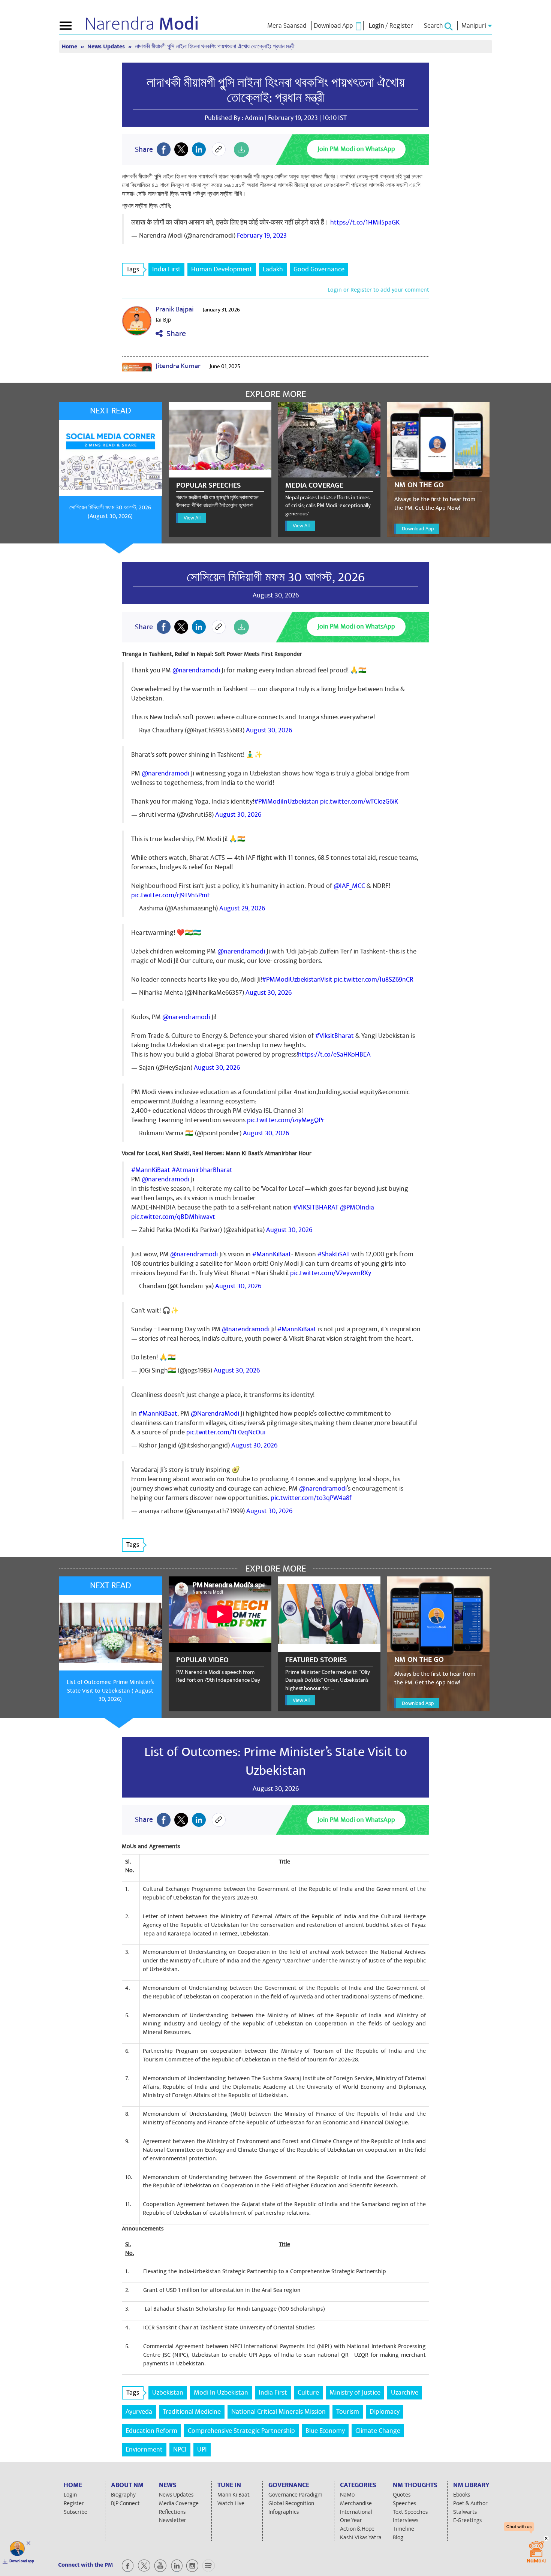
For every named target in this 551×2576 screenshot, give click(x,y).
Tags (133, 269)
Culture (308, 2393)
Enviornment (144, 2450)
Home (70, 47)
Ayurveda (139, 2412)
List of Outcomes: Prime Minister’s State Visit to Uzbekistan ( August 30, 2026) (110, 1691)
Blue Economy (325, 2431)
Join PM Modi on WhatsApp (356, 149)
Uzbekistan (168, 2393)
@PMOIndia (357, 1207)
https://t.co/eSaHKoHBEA (334, 1054)
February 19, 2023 (262, 236)
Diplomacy (385, 2412)
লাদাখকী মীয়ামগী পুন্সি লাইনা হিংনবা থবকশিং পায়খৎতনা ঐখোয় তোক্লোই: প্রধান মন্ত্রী (276, 90)
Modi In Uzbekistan (221, 2393)
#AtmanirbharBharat (202, 1170)
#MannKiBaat (151, 1170)
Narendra (142, 24)
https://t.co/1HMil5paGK (365, 222)
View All (192, 518)
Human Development (222, 269)
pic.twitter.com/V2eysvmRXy (331, 1273)
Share (174, 334)
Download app (22, 2561)
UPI (202, 2450)
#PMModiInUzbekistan (286, 802)
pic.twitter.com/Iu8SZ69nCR (374, 980)
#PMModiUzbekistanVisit (297, 980)
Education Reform (151, 2431)
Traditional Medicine (192, 2412)
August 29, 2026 (242, 908)
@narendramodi (196, 670)
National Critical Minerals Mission (278, 2412)
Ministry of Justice (355, 2393)
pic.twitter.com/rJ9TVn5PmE (171, 895)
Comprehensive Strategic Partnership (241, 2431)
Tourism (348, 2412)
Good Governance (319, 269)
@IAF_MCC (349, 886)
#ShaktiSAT (334, 1254)
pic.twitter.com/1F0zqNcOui (226, 1432)
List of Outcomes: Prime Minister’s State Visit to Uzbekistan (276, 1761)
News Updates (107, 47)
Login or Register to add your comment (378, 290)
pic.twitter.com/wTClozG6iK (359, 802)
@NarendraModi (215, 1414)
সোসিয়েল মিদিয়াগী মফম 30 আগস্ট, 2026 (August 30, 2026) (110, 512)
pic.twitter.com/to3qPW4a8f (311, 1498)
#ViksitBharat (335, 1036)
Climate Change (378, 2431)
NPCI (180, 2450)
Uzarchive (405, 2393)
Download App (418, 529)
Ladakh (273, 269)
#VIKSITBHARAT (316, 1207)
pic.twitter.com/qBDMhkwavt (173, 1217)
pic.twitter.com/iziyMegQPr (286, 1120)
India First (166, 269)
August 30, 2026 (269, 730)
